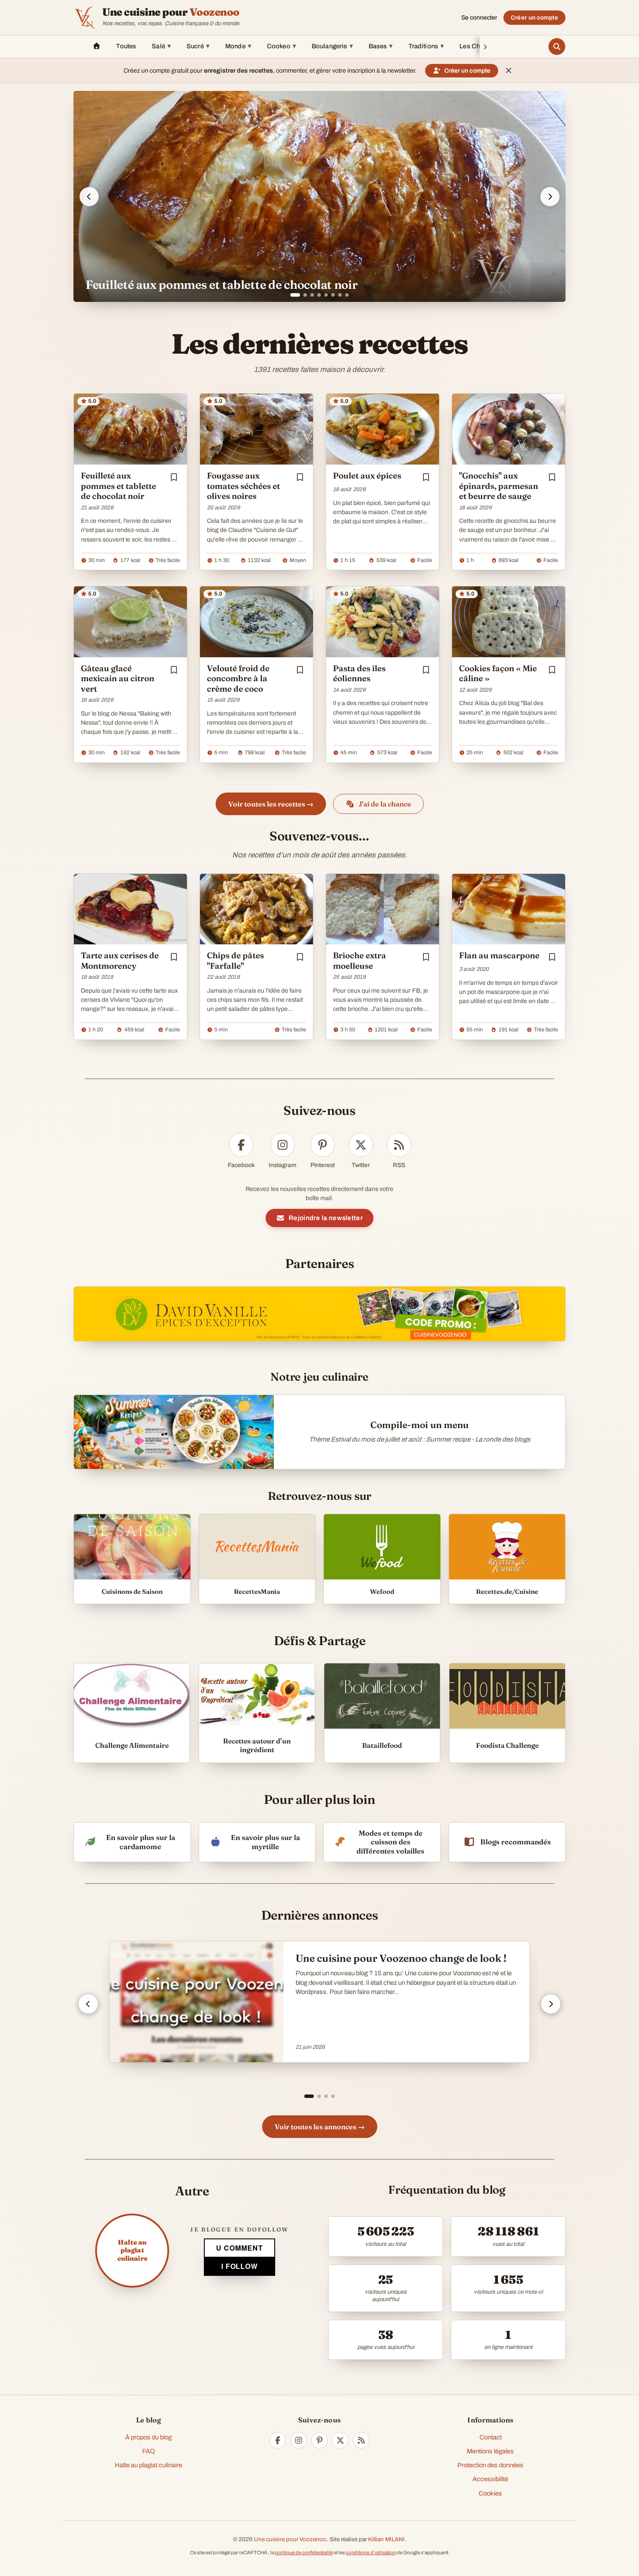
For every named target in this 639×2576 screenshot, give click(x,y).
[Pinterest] (319, 2440)
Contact (491, 2437)
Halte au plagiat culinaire (148, 2465)
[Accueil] (97, 47)
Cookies (490, 2493)
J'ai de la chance (385, 804)
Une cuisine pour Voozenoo (290, 2539)
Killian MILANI (386, 2539)
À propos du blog (148, 2437)
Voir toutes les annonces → (320, 2127)
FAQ (149, 2451)
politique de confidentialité (304, 2553)
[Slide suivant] (550, 197)
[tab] (292, 295)
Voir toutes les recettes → (271, 804)
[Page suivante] (551, 2004)
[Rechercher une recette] (557, 47)
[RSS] (361, 2440)
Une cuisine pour (171, 12)
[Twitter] (340, 2440)
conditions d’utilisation (371, 2553)
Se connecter (479, 18)
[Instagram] (299, 2440)
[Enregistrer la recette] (174, 477)
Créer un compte (534, 18)
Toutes (126, 46)
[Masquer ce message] (509, 70)
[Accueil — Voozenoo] (85, 17)
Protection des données (490, 2465)
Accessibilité (490, 2479)
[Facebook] (278, 2440)
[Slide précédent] (89, 197)
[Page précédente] (88, 2004)
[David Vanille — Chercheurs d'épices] (319, 1314)
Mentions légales (490, 2451)
